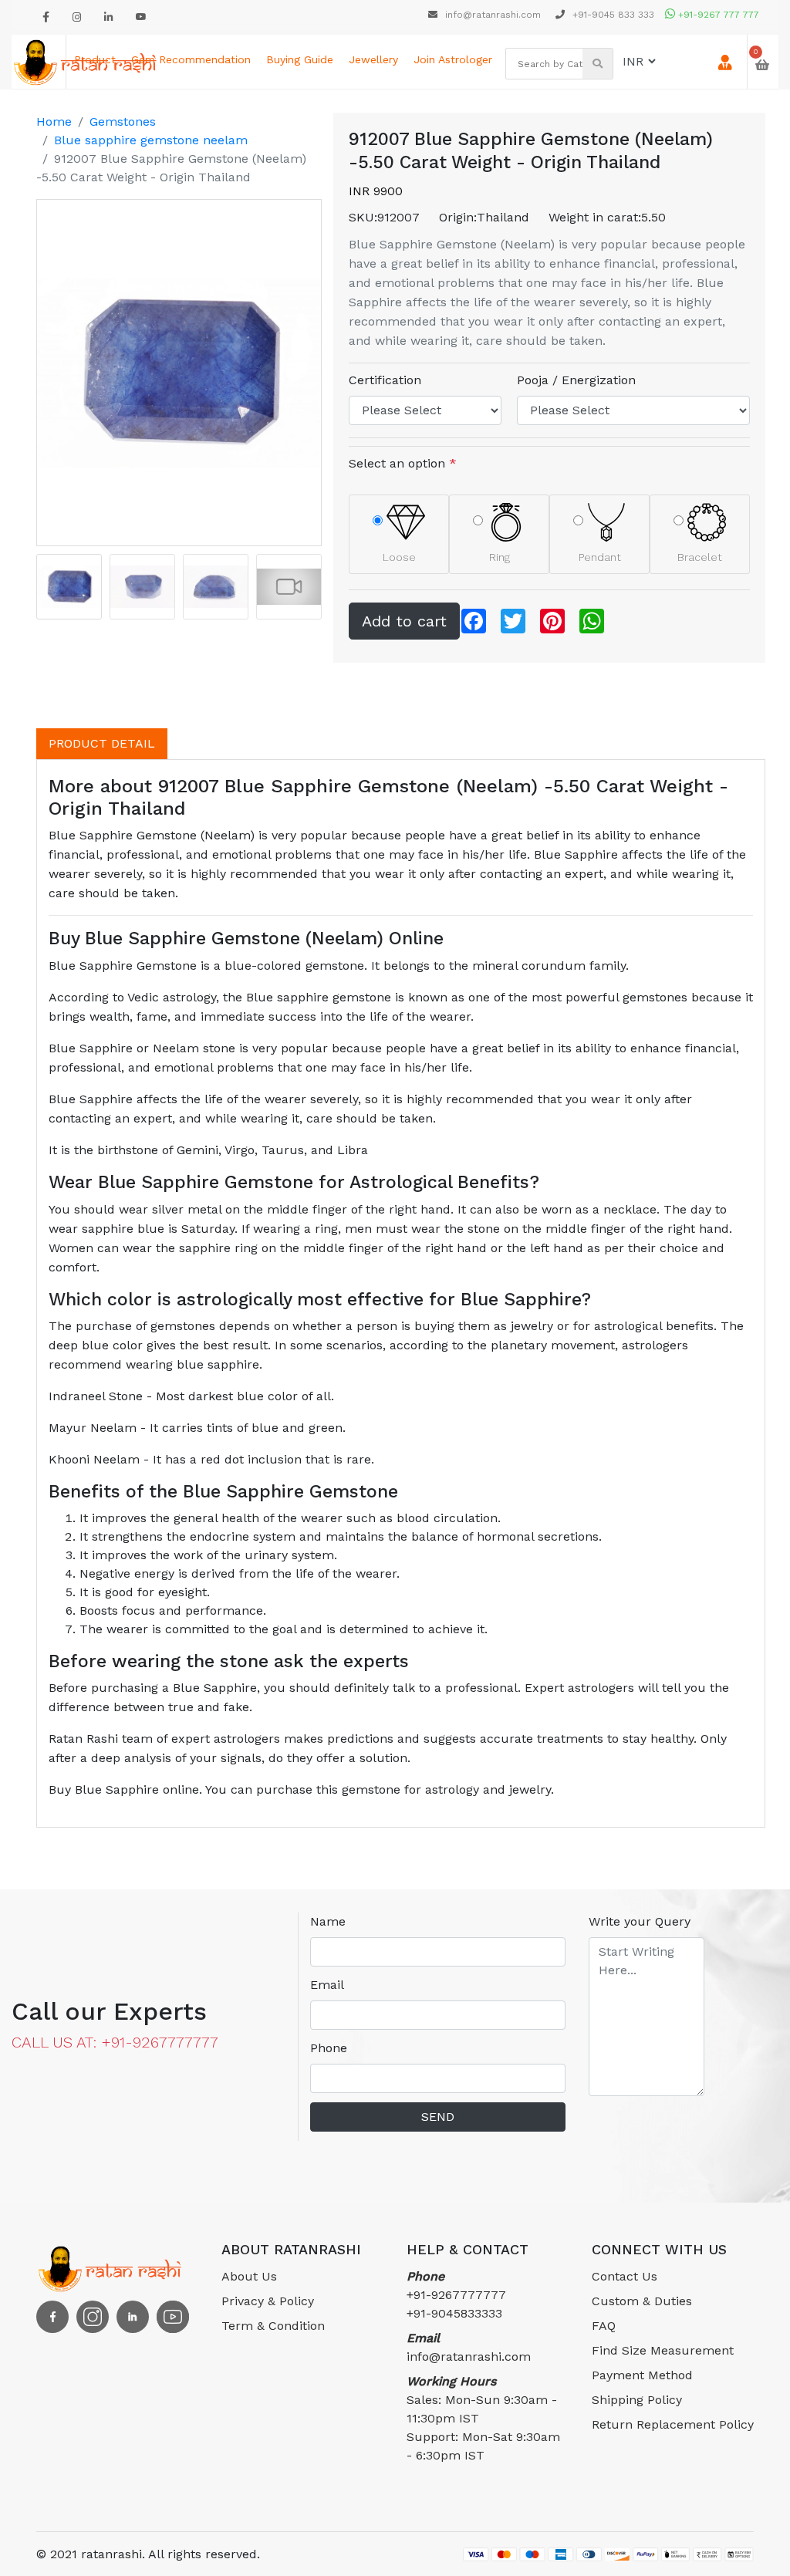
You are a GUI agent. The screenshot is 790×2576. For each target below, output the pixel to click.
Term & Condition (273, 2326)
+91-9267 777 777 (717, 15)
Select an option (403, 463)
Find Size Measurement (663, 2350)
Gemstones (123, 122)
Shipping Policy (637, 2400)
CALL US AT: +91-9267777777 (115, 2042)
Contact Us (625, 2276)
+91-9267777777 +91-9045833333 (456, 2295)
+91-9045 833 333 (612, 15)
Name (328, 1921)
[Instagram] (77, 17)
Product (95, 59)
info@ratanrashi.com (493, 15)
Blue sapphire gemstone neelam (151, 140)
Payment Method (642, 2375)
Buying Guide (300, 59)
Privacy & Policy (268, 2301)
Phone (329, 2048)
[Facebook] (46, 17)
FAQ (604, 2326)
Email (327, 1985)
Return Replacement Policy (673, 2424)
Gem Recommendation (191, 59)
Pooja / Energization (576, 380)
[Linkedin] (108, 17)
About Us (249, 2276)
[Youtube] (141, 17)
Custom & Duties (642, 2301)
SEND (438, 2117)
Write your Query (640, 1921)
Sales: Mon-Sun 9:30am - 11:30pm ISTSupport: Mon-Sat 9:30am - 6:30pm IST (483, 2418)
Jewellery (373, 59)
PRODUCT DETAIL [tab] (102, 743)
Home (54, 122)
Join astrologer (453, 59)
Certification (385, 380)
